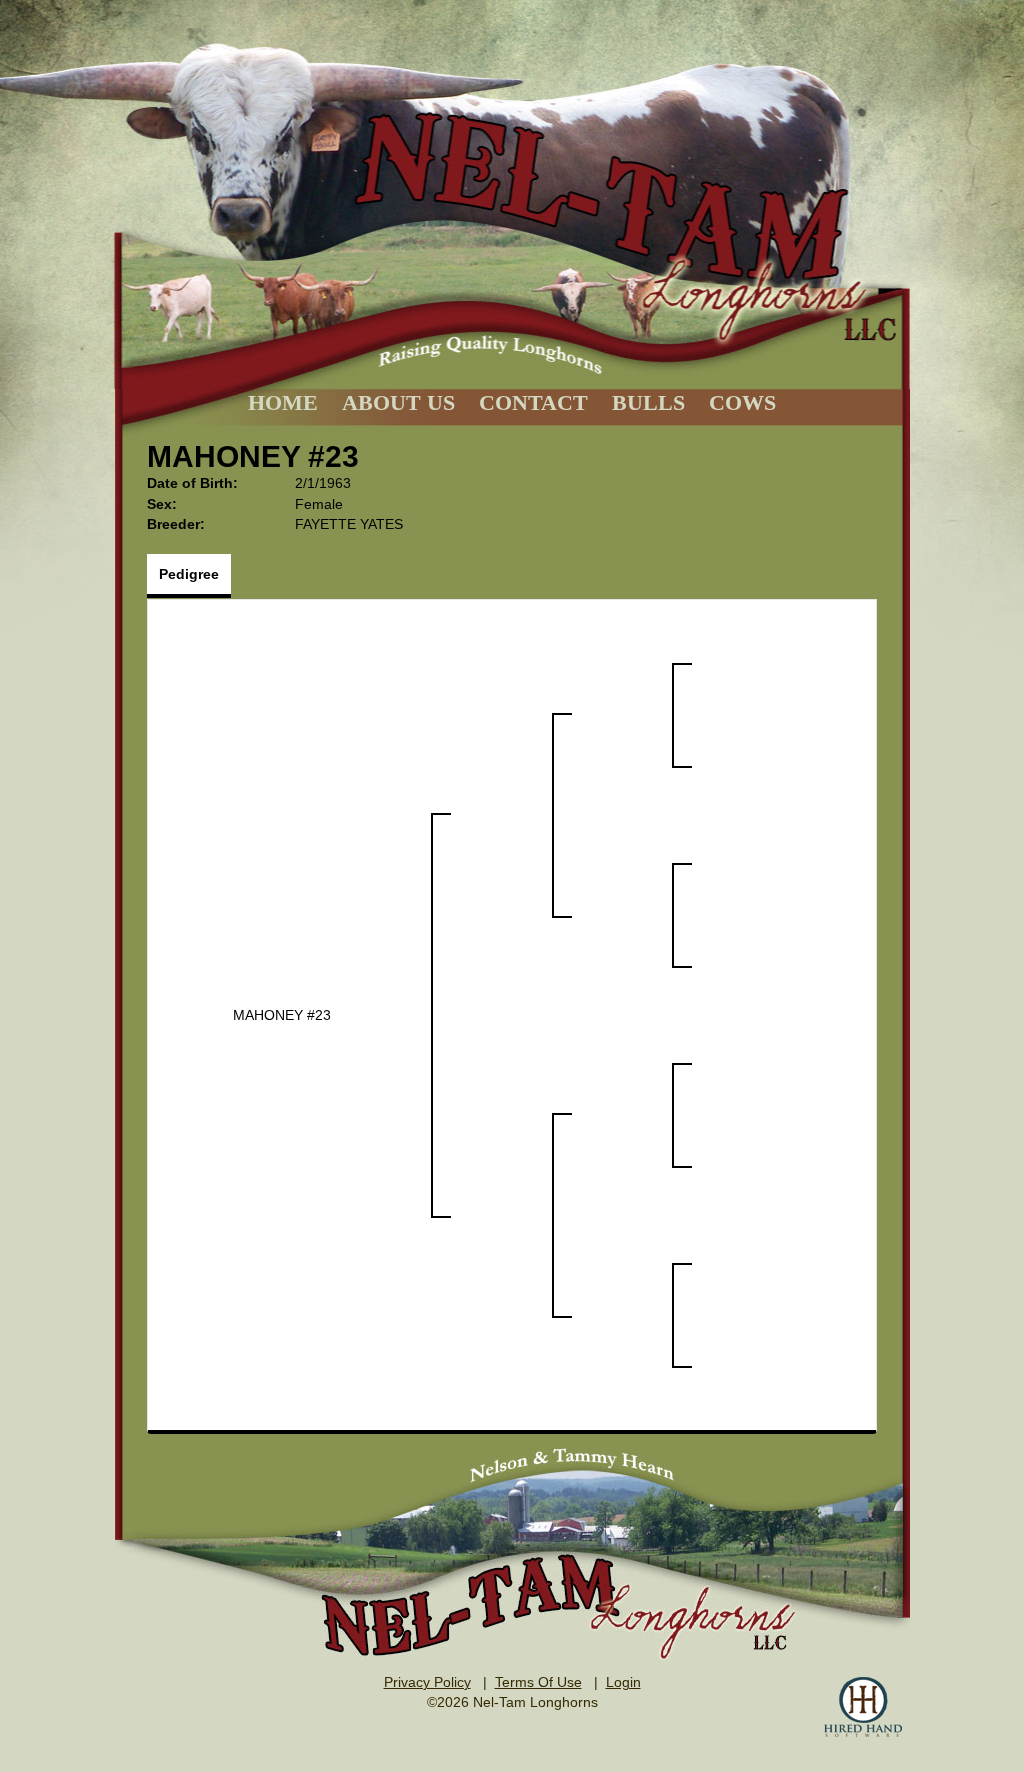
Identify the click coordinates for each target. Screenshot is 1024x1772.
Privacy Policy (427, 1682)
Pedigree (189, 574)
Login (623, 1682)
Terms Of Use (538, 1682)
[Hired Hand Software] (863, 1707)
